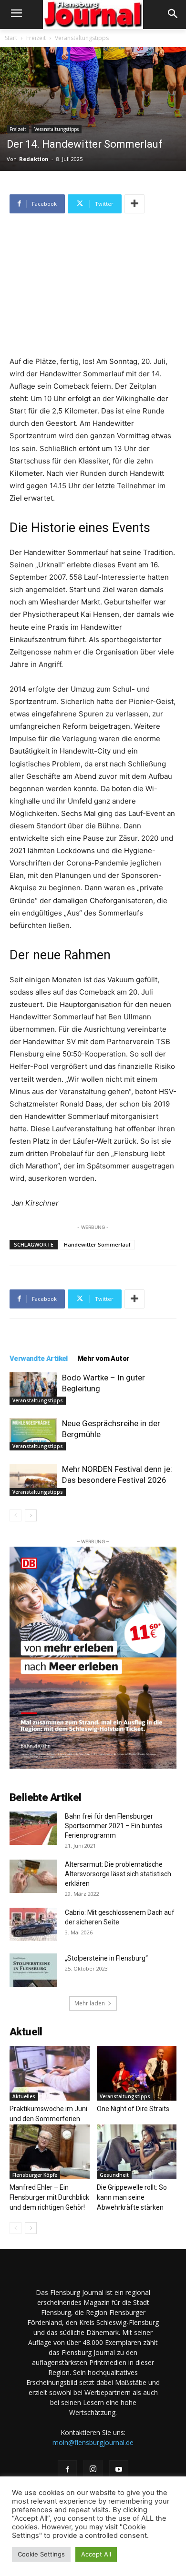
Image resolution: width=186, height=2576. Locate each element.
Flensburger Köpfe (35, 2175)
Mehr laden (90, 2003)
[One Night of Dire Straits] (137, 2073)
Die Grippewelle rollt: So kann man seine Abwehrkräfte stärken (132, 2197)
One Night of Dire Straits (133, 2109)
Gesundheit (114, 2175)
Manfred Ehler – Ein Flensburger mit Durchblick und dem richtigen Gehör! (49, 2197)
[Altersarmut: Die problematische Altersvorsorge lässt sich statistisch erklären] (33, 1876)
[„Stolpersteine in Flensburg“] (33, 1970)
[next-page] (31, 1515)
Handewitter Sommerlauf (97, 1244)
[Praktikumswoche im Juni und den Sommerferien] (50, 2073)
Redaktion (34, 159)
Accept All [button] (96, 2554)
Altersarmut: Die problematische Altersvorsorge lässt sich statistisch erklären (118, 1874)
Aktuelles (24, 2096)
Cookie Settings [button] (41, 2554)
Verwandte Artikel (39, 1358)
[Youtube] (119, 2470)
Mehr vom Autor (103, 1358)
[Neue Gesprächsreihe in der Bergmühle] (33, 1434)
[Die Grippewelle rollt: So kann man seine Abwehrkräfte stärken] (137, 2152)
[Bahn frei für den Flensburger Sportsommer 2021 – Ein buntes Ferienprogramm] (33, 1828)
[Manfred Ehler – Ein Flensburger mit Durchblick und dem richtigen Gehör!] (50, 2152)
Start (11, 38)
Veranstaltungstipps (82, 38)
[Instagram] (93, 2469)
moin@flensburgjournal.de (93, 2442)
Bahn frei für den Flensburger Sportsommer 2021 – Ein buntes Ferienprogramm (114, 1826)
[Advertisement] (93, 286)
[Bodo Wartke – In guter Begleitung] (33, 1389)
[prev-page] (15, 1515)
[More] (134, 204)
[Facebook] (67, 2470)
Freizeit (36, 38)
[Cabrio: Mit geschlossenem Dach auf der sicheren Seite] (33, 1924)
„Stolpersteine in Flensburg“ (106, 1958)
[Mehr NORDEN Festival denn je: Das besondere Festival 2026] (33, 1480)
